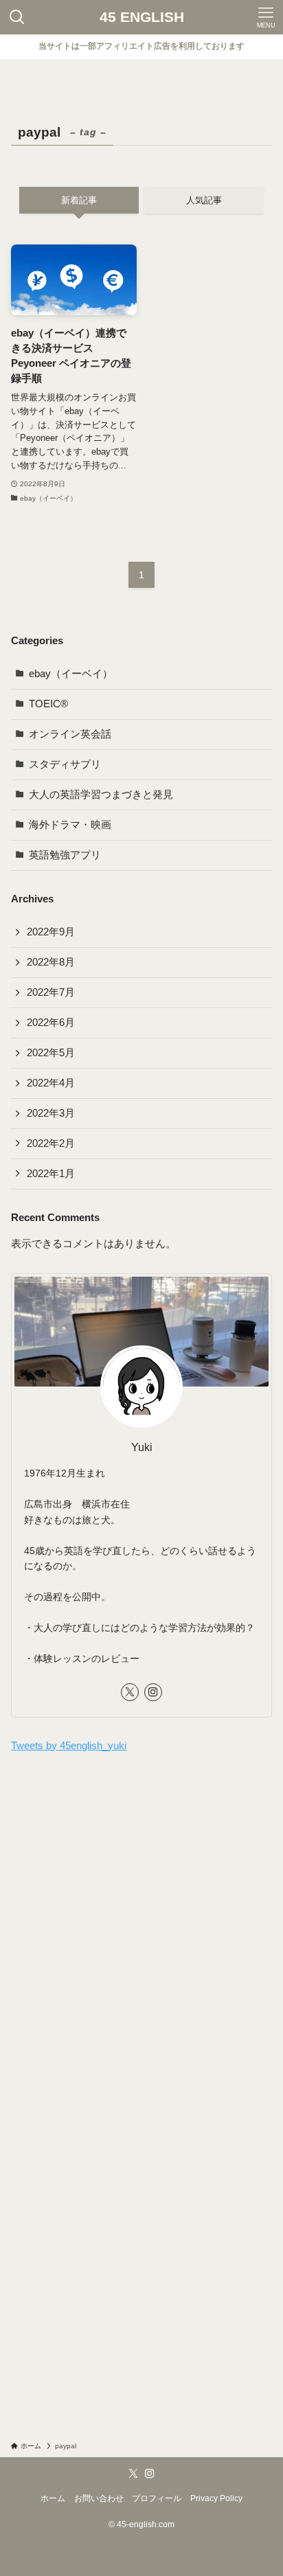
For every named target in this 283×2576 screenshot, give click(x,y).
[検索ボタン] (17, 17)
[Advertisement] (141, 1916)
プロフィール (157, 2498)
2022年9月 (51, 932)
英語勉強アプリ (65, 855)
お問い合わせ (99, 2498)
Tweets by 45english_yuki (69, 1746)
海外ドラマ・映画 (70, 825)
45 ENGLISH (142, 18)
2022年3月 (51, 1113)
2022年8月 (51, 962)
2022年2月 (51, 1143)
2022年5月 (51, 1053)
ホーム (53, 2498)
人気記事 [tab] (204, 200)
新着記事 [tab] (79, 200)
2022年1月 (51, 1174)
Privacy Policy (216, 2498)
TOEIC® (48, 704)
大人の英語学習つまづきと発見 (101, 795)
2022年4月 (51, 1083)
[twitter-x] (130, 1692)
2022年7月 (51, 992)
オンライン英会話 (70, 734)
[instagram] (153, 1692)
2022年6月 (51, 1023)
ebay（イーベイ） (71, 674)
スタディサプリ (65, 764)
